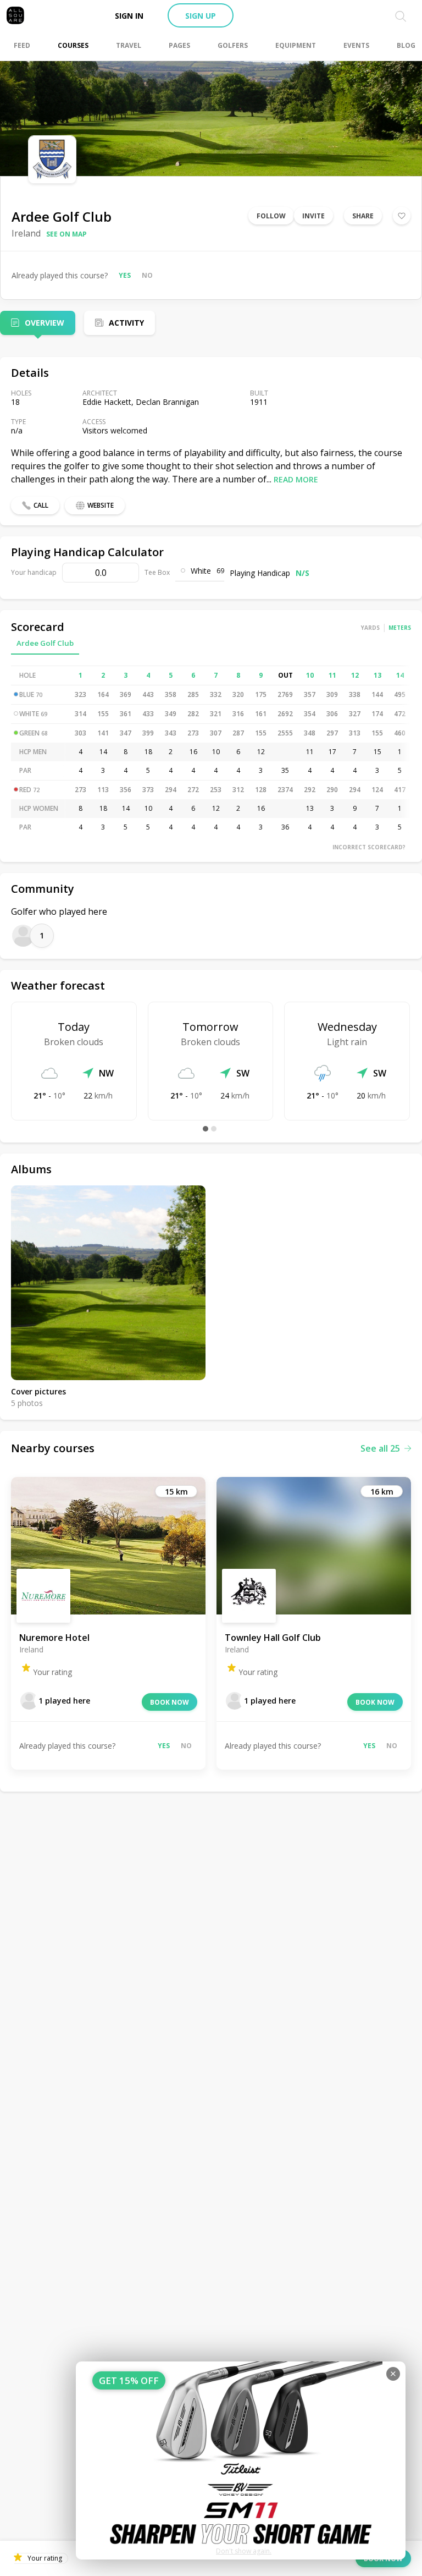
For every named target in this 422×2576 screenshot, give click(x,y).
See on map (66, 234)
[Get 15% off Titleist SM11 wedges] (241, 2460)
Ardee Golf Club (45, 643)
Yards (370, 628)
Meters (400, 628)
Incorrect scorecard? (369, 847)
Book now (170, 1702)
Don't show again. (244, 2551)
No (147, 275)
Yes (125, 275)
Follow (271, 216)
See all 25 (380, 1448)
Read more (296, 479)
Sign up (201, 16)
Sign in (129, 16)
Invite (313, 216)
